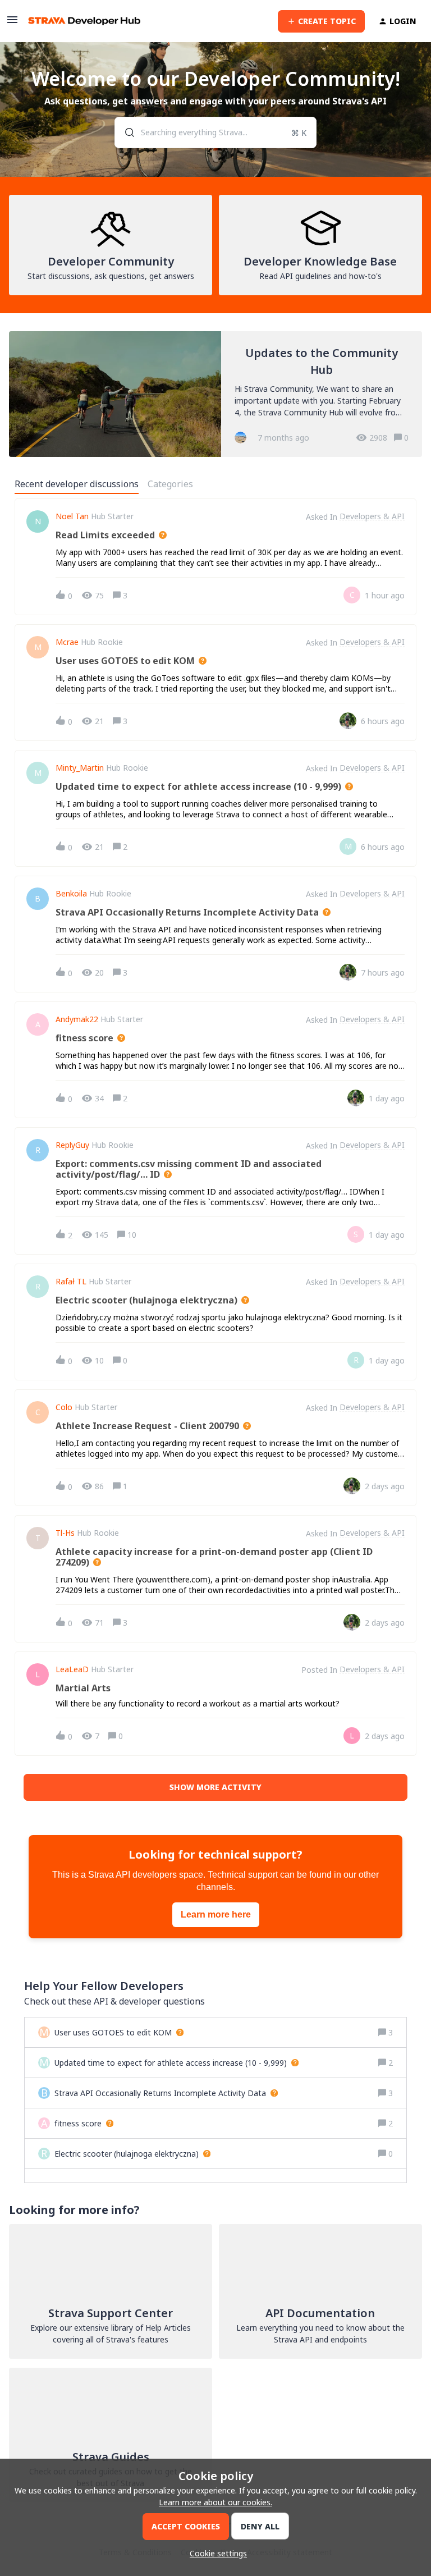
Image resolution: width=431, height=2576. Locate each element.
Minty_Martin (80, 768)
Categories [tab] (170, 484)
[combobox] (216, 132)
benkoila (71, 894)
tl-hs (65, 1533)
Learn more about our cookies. (215, 2502)
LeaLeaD (72, 1669)
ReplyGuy (72, 1145)
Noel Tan (72, 516)
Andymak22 (77, 1019)
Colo (64, 1407)
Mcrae (67, 642)
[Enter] (125, 132)
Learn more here (216, 1914)
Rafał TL (71, 1282)
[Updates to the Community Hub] (215, 394)
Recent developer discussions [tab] (77, 484)
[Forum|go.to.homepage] (84, 21)
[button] (215, 2553)
